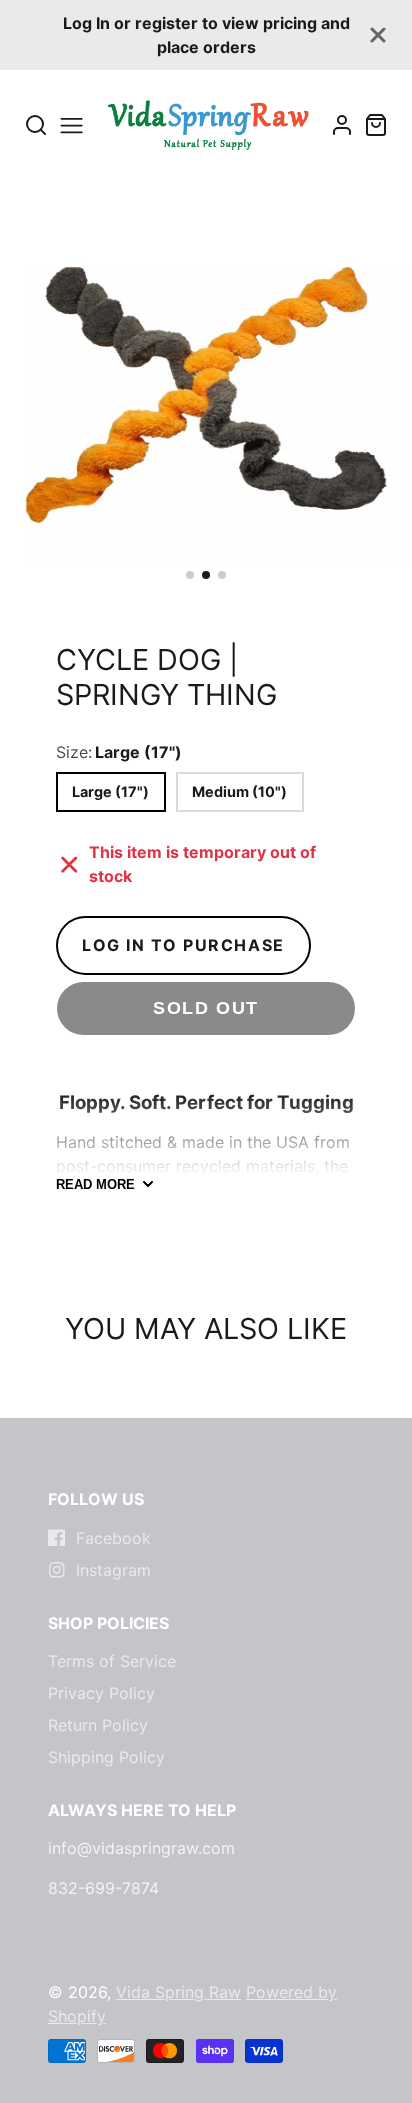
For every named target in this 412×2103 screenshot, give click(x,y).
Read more (95, 1184)
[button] (190, 575)
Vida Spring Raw (178, 1992)
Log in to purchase (183, 945)
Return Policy (98, 1725)
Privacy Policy (101, 1693)
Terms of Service (112, 1661)
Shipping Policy (106, 1757)
